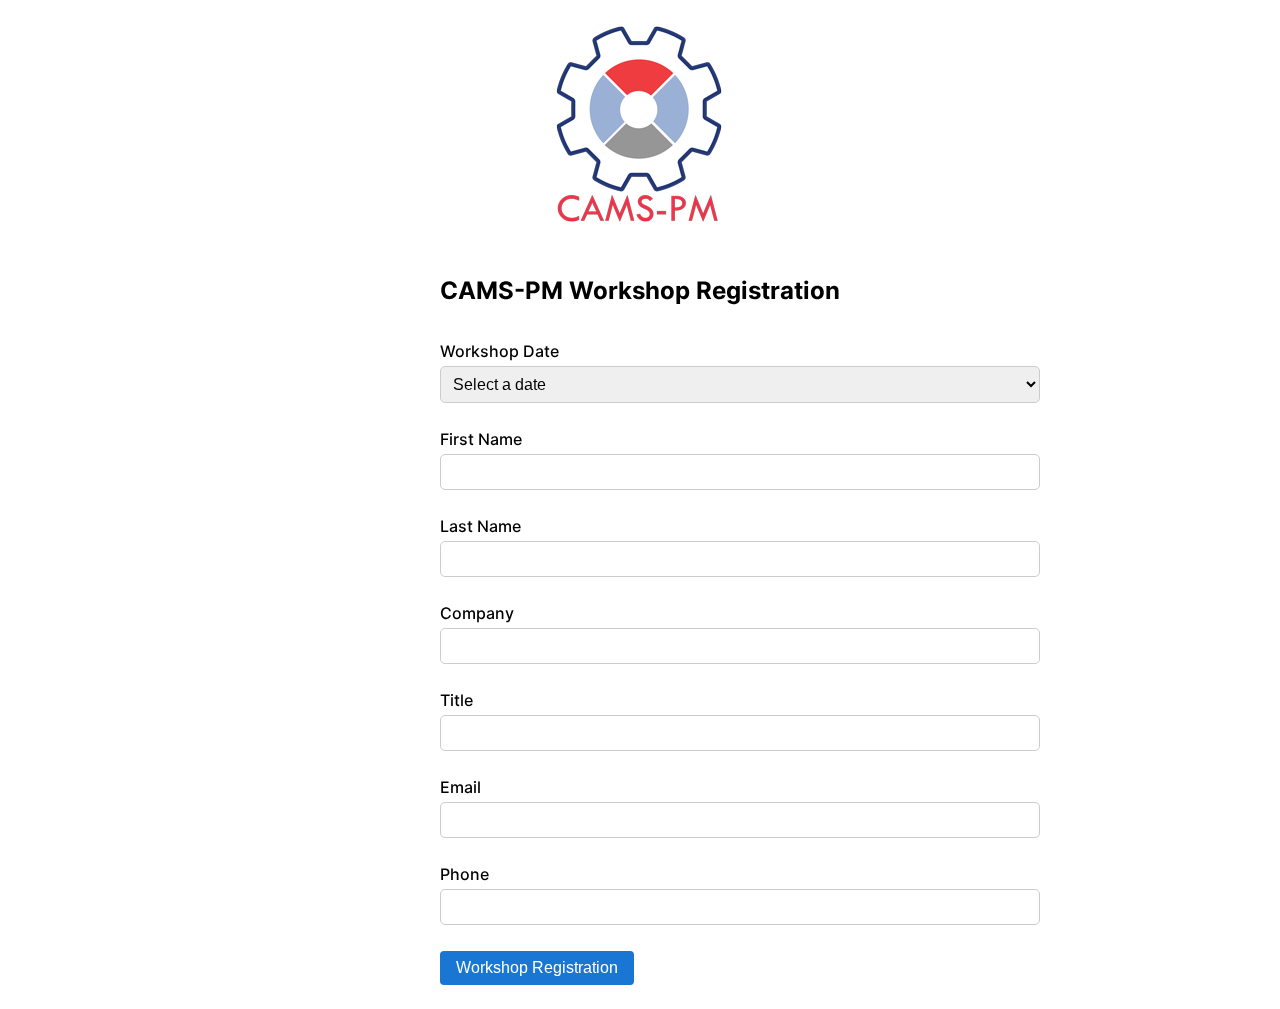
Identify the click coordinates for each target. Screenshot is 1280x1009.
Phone (464, 874)
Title (456, 700)
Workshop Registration (537, 967)
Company (477, 613)
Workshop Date (499, 351)
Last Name (480, 526)
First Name (481, 439)
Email (460, 787)
